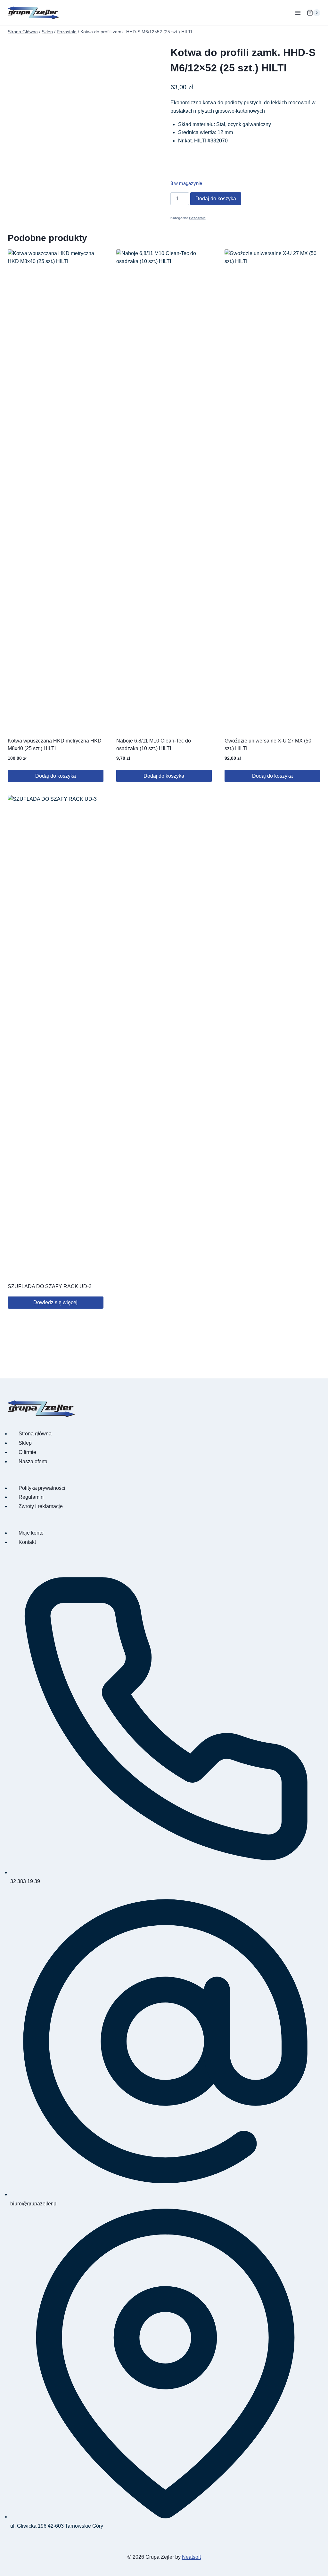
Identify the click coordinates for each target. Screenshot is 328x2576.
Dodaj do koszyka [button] (56, 776)
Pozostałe (197, 218)
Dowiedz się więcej (55, 1302)
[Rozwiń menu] (298, 13)
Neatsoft (191, 2557)
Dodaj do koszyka (216, 199)
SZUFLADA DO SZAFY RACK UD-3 (50, 1286)
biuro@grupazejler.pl (34, 2204)
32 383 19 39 (25, 1881)
